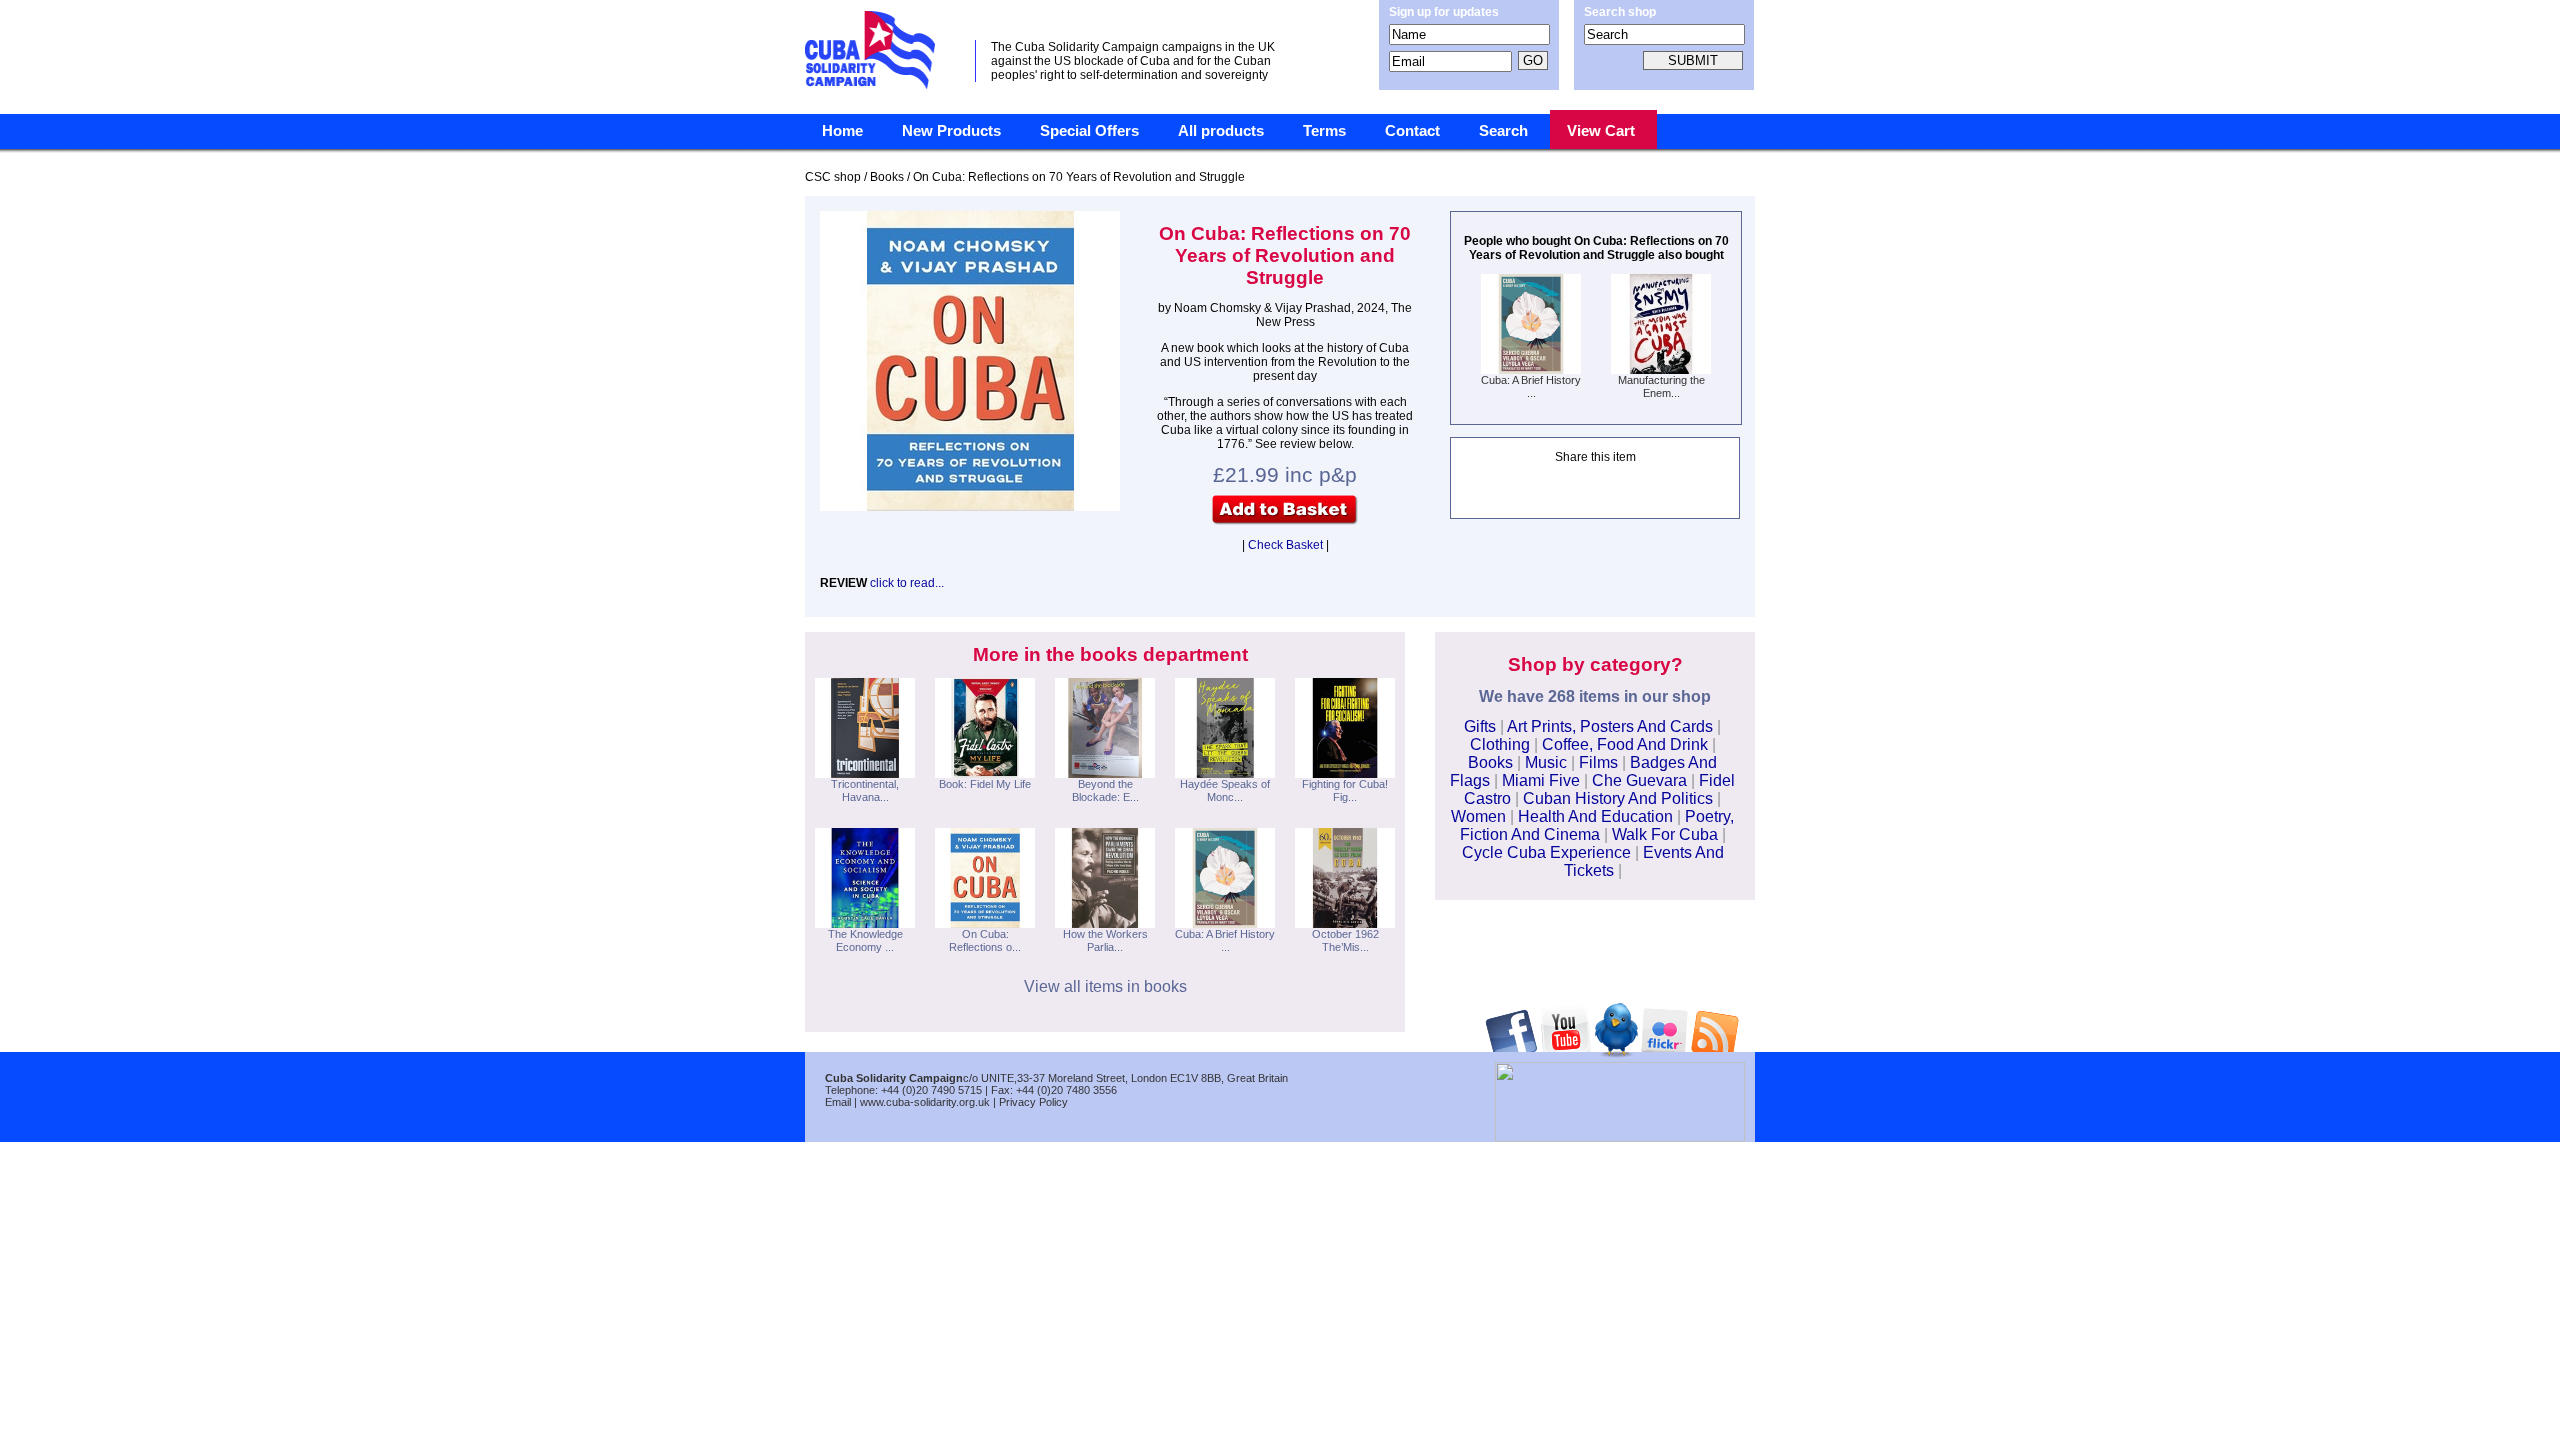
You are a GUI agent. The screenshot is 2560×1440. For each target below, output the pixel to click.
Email (838, 1102)
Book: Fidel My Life (985, 784)
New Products (951, 131)
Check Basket (1285, 545)
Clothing (1500, 744)
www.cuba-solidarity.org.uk (925, 1102)
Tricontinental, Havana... (865, 790)
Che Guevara (1639, 780)
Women (1478, 816)
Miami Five (1541, 780)
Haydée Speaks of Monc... (1225, 790)
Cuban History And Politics (1618, 798)
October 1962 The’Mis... (1345, 940)
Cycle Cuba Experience (1546, 852)
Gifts (1480, 726)
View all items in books (1105, 986)
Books (1490, 762)
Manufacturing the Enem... (1661, 386)
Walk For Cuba (1665, 834)
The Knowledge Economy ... (865, 940)
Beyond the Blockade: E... (1105, 790)
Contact (1412, 131)
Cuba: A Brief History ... (1531, 386)
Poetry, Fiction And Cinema (1597, 825)
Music (1546, 762)
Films (1598, 762)
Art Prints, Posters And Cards (1610, 726)
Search (1503, 131)
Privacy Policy (1033, 1102)
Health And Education (1595, 816)
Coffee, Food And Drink (1625, 744)
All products (1221, 131)
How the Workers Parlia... (1105, 940)
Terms (1324, 131)
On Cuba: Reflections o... (985, 940)
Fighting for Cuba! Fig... (1345, 790)
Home (842, 131)
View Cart (1601, 131)
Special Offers (1089, 131)
